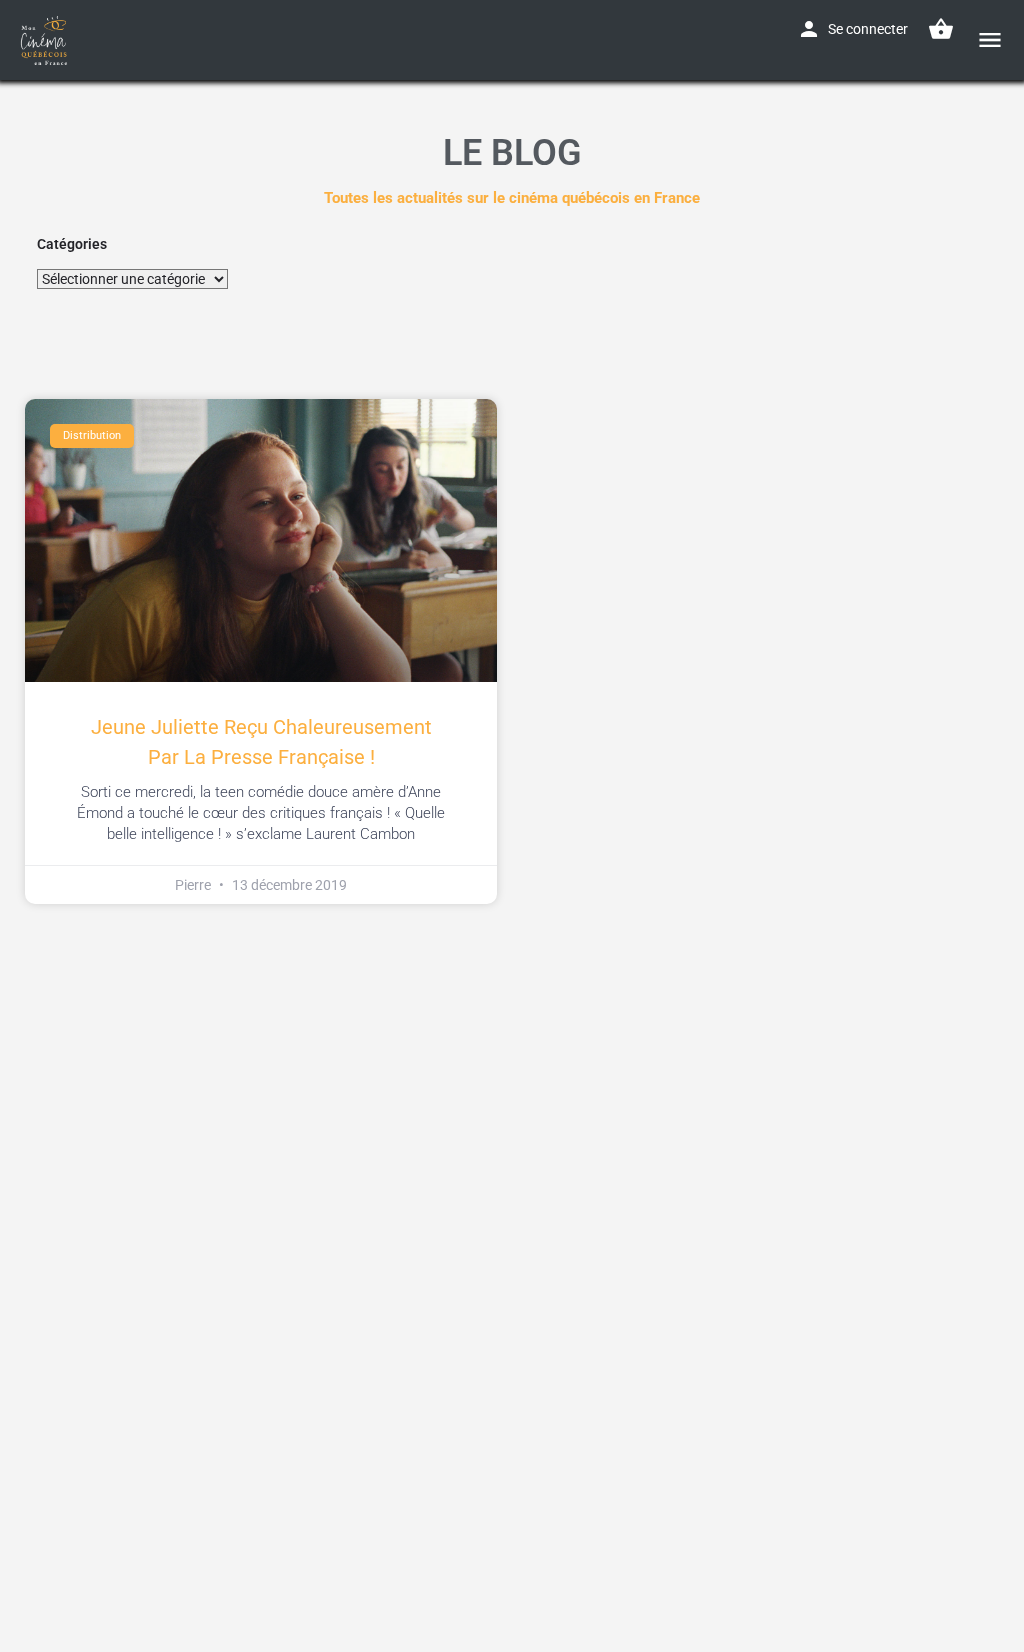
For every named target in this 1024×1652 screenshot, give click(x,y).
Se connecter (868, 29)
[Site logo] (46, 40)
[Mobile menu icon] (990, 39)
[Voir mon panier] (941, 29)
